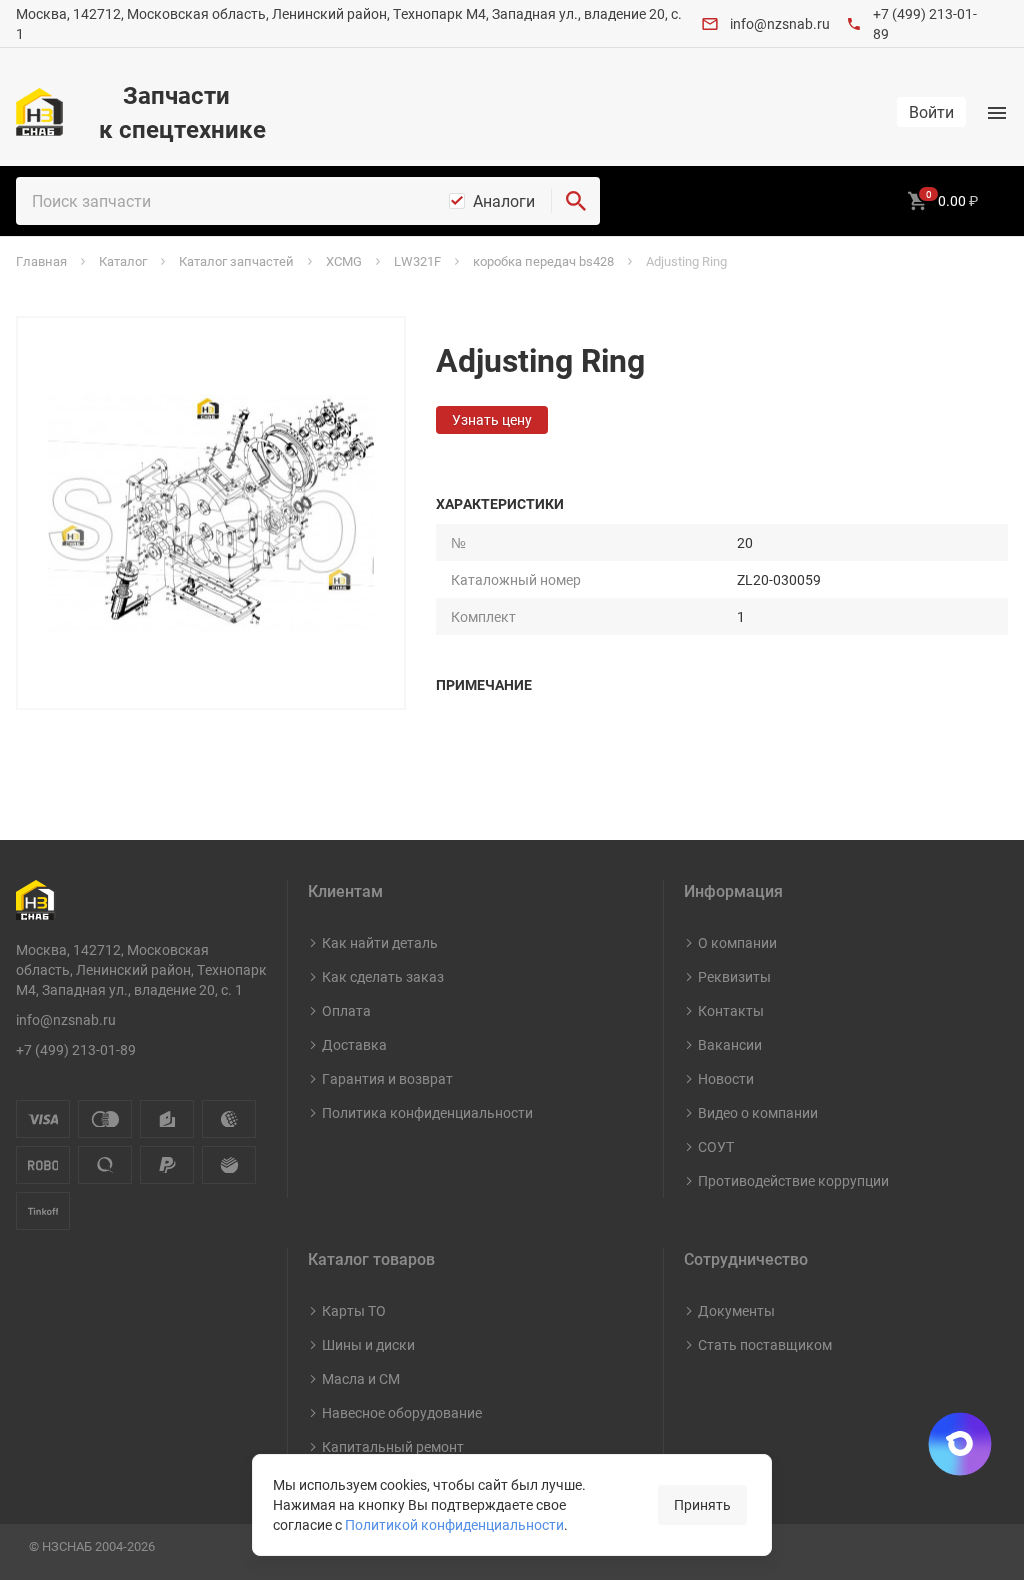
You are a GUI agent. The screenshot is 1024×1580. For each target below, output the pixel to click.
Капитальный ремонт (393, 1446)
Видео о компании (758, 1112)
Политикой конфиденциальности (454, 1524)
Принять (702, 1504)
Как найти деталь (380, 942)
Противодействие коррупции (793, 1180)
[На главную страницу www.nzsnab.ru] (39, 112)
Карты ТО (354, 1310)
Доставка (354, 1044)
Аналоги (504, 201)
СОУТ (716, 1146)
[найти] (576, 201)
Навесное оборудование (402, 1412)
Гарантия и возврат (387, 1078)
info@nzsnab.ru (780, 23)
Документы (736, 1310)
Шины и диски (368, 1344)
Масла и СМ (361, 1378)
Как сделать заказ (383, 976)
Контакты (731, 1010)
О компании (737, 942)
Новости (726, 1078)
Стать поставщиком (765, 1344)
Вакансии (730, 1044)
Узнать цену (492, 419)
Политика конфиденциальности (427, 1112)
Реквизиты (734, 976)
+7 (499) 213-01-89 (76, 1049)
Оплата (346, 1010)
